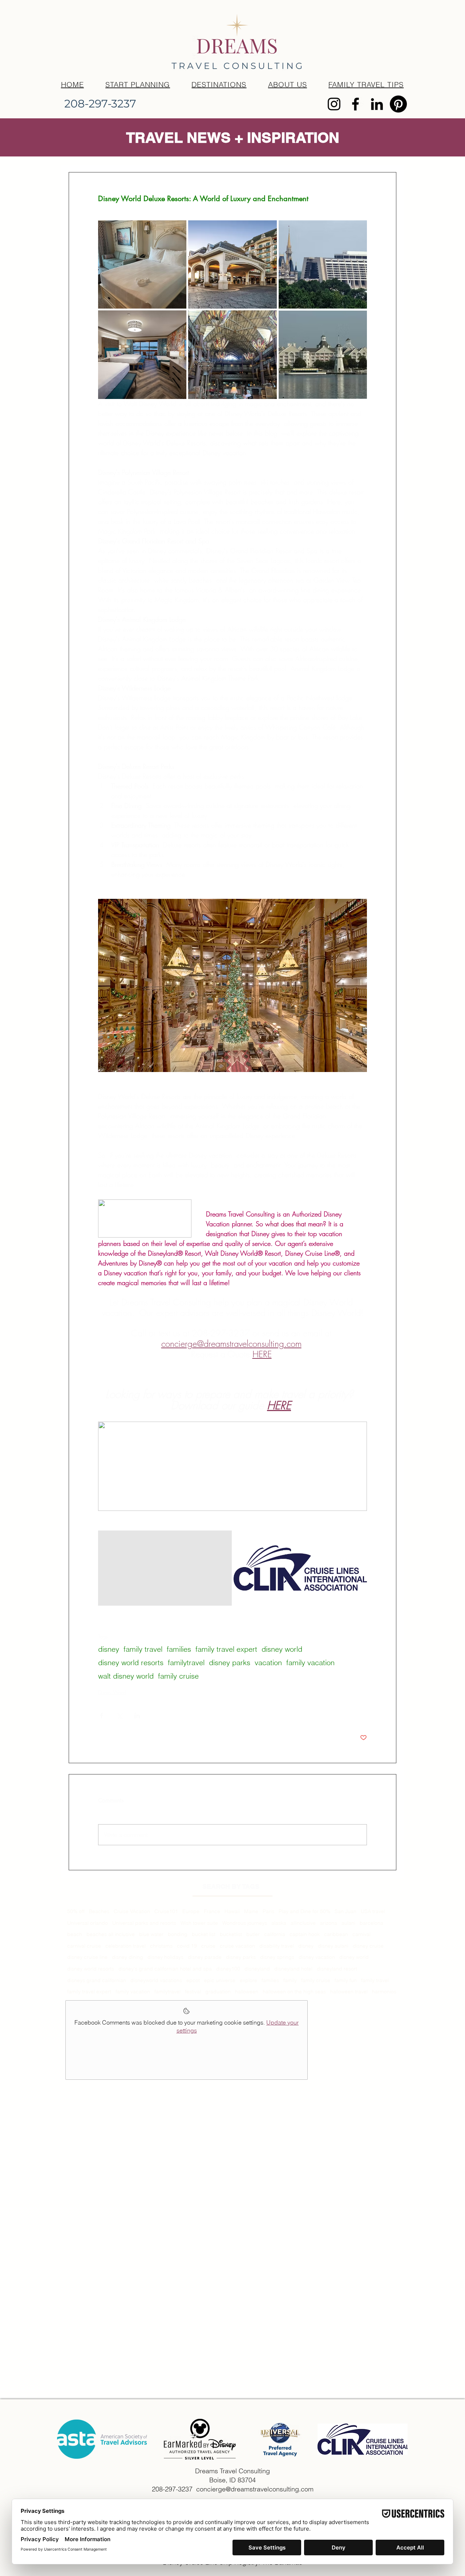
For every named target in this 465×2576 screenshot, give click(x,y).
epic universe (220, 1980)
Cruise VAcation (132, 1911)
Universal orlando (88, 1923)
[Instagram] (334, 104)
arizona (329, 1923)
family (290, 1980)
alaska (279, 1923)
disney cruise (368, 1946)
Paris (268, 1911)
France (212, 1911)
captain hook (305, 1934)
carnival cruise (84, 1946)
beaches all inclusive (111, 1934)
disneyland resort (337, 1969)
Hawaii (232, 1911)
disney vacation (317, 1957)
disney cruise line (87, 1957)
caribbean (336, 1934)
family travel (143, 1649)
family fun (346, 1980)
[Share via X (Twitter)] (119, 1715)
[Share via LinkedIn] (137, 1715)
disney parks (230, 1662)
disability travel (277, 1946)
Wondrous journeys (245, 1923)
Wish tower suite (199, 1923)
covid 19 (187, 1946)
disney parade (205, 1957)
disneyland (257, 1969)
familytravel (186, 1662)
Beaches (99, 1911)
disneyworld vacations (156, 1980)
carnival (361, 1934)
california (275, 1934)
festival (193, 1992)
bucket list (204, 1934)
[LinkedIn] (377, 104)
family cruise (178, 1676)
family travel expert (226, 1649)
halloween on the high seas (294, 1992)
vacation (268, 1662)
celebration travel (126, 1946)
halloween (247, 1992)
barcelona (371, 1923)
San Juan (345, 1911)
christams (161, 1946)
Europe (191, 1911)
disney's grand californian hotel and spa (165, 1969)
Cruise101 (166, 1911)
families (179, 1649)
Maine (251, 1911)
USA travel (373, 1911)
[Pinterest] (398, 104)
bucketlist (231, 1934)
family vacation (310, 1662)
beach (75, 1934)
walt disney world (126, 1676)
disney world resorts (131, 1662)
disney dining (128, 1957)
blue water (151, 1934)
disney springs (277, 1957)
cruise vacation (237, 1946)
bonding (178, 1934)
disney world (282, 1649)
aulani (348, 1923)
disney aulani (333, 1946)
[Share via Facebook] (102, 1715)
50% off (76, 1911)
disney (109, 1649)
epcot (193, 1980)
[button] (219, 84)
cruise (208, 1946)
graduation (218, 1992)
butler (253, 1934)
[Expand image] (142, 264)
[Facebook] (355, 104)
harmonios (384, 1992)
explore (248, 1980)
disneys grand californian (97, 1980)
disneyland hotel (293, 1969)
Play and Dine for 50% (304, 1911)
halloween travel (349, 1992)
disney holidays (165, 1957)
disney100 (228, 1969)
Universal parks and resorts (144, 1923)
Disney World (112, 1692)
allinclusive (303, 1923)
